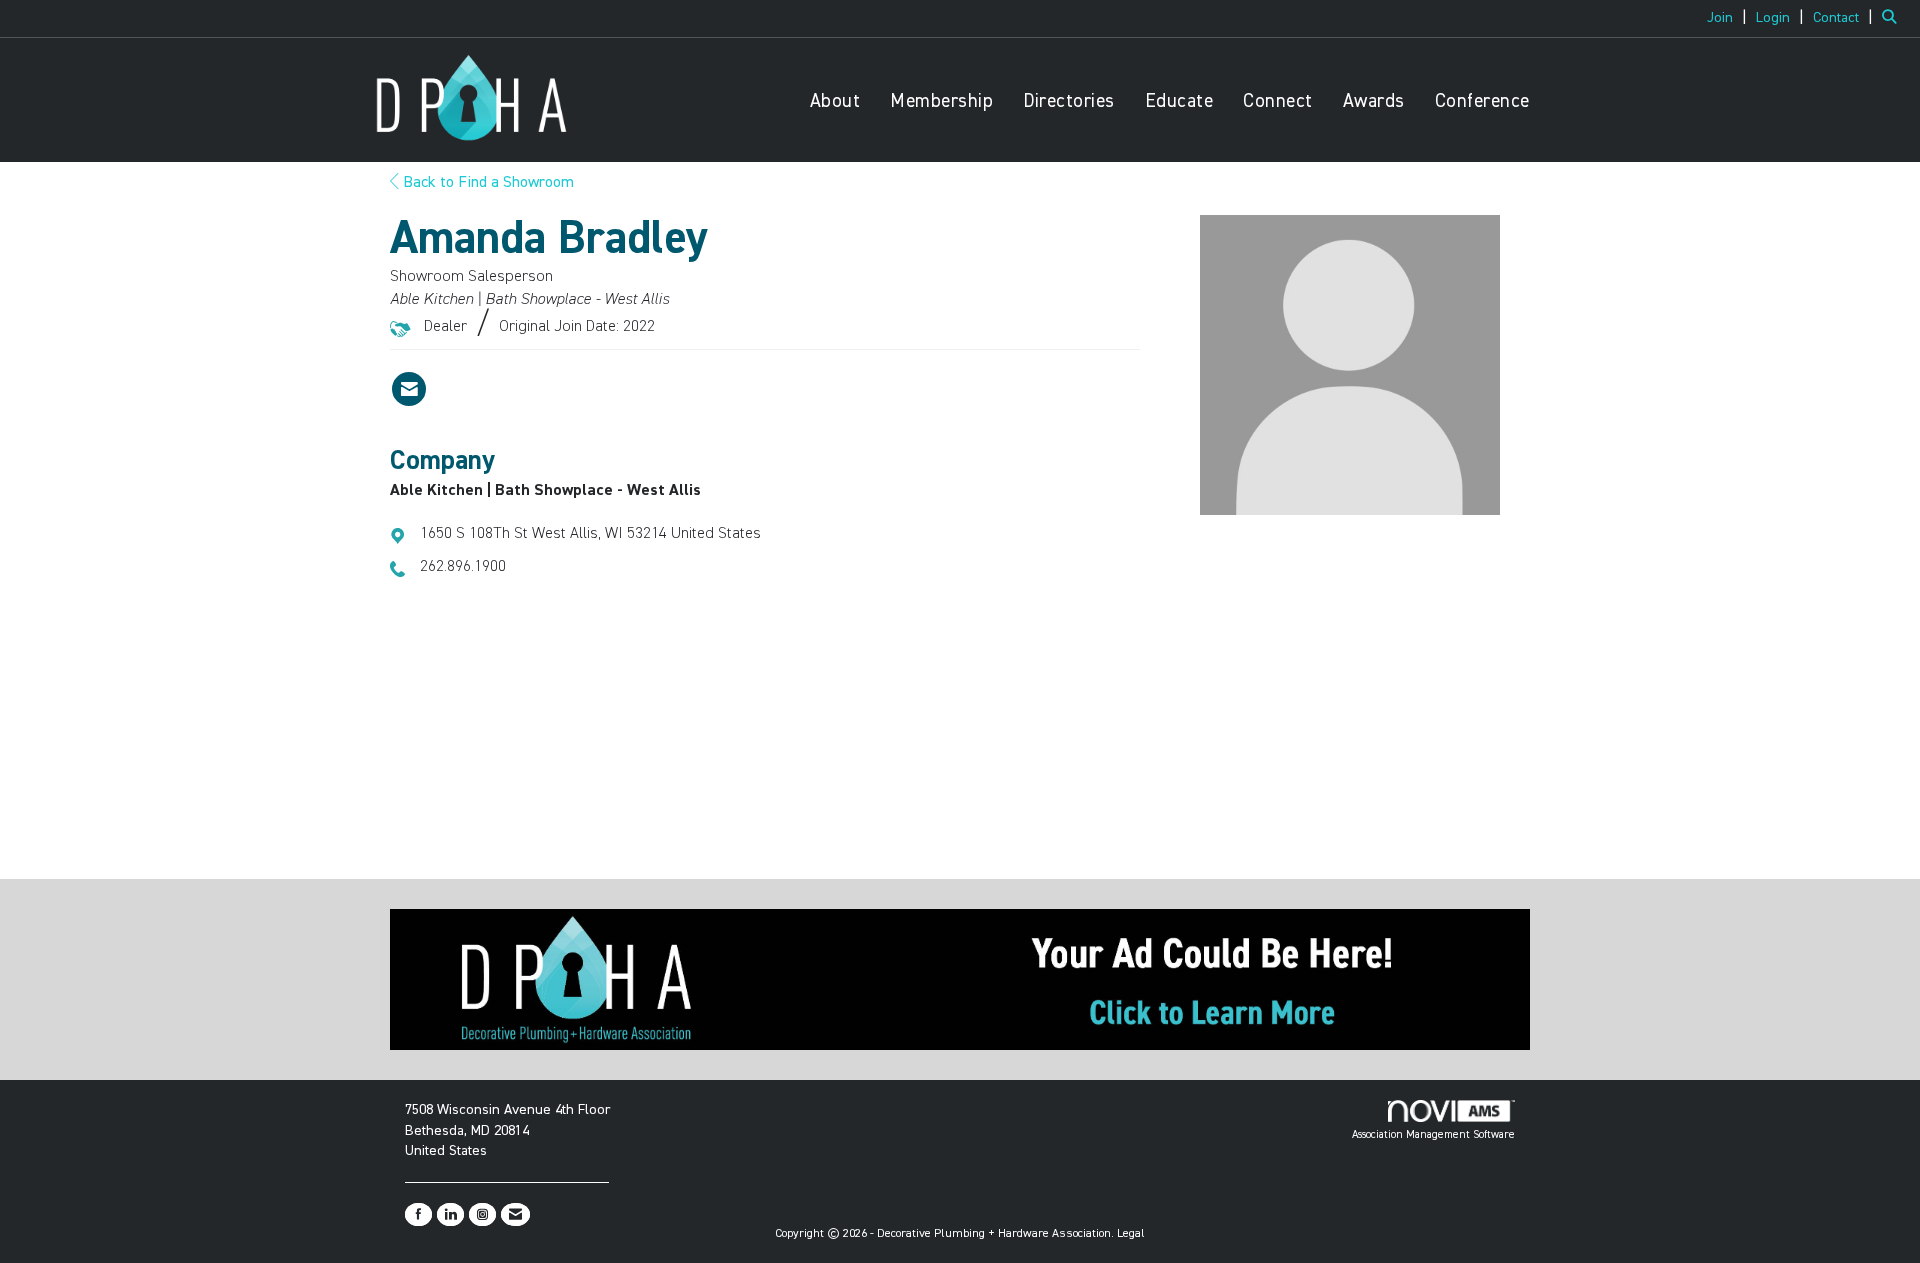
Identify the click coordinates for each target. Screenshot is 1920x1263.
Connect (1278, 101)
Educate (1179, 101)
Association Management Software (1433, 1134)
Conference (1482, 101)
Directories (1069, 101)
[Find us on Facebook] (418, 1214)
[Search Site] (1893, 18)
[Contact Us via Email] (515, 1214)
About (835, 101)
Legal (1131, 1234)
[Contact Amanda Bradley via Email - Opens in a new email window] (409, 389)
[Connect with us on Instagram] (482, 1214)
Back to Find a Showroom (486, 183)
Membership (941, 101)
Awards (1374, 101)
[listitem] (1729, 18)
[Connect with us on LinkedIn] (450, 1214)
